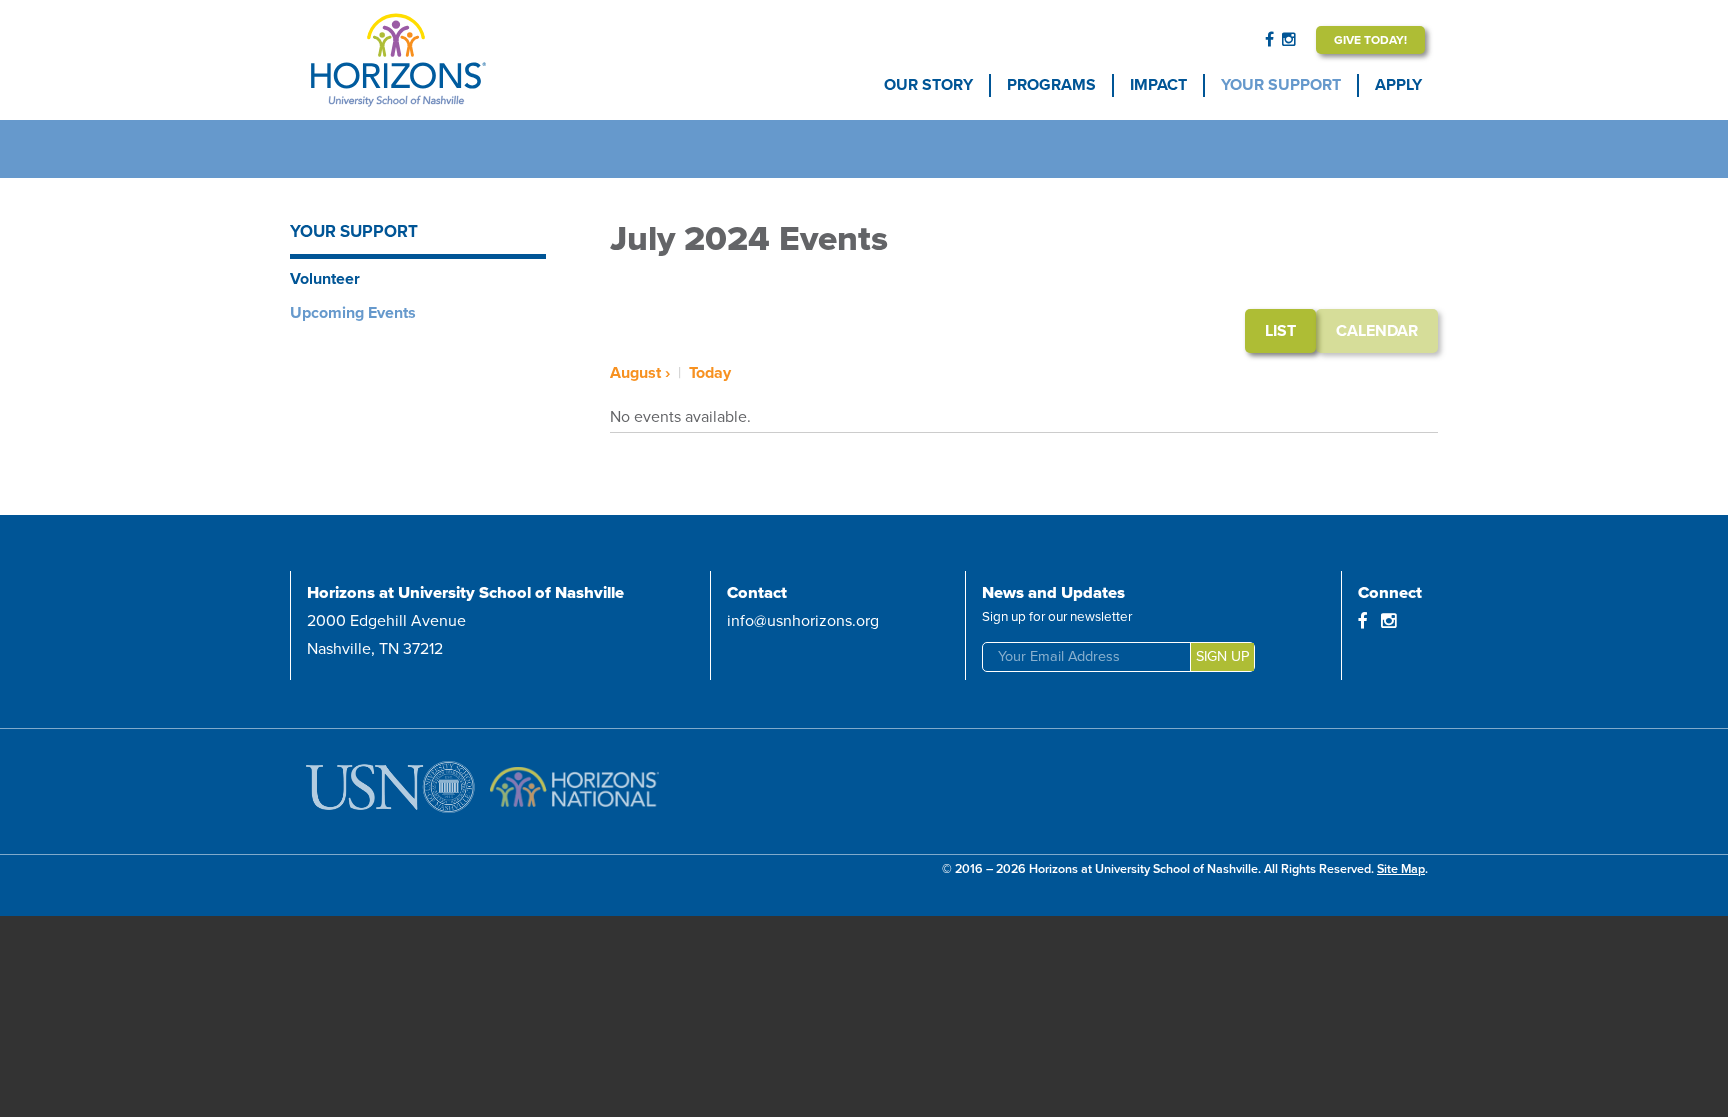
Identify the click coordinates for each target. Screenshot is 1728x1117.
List (1280, 331)
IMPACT (1158, 85)
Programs (1051, 85)
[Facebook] (1269, 40)
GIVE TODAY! (1370, 40)
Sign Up (1222, 656)
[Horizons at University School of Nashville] (456, 60)
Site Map (1401, 869)
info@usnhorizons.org (803, 621)
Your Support (1281, 85)
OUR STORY (928, 85)
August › (640, 373)
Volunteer (325, 279)
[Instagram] (1289, 40)
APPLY (1398, 85)
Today (710, 373)
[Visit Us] (394, 791)
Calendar (1377, 331)
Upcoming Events (353, 313)
